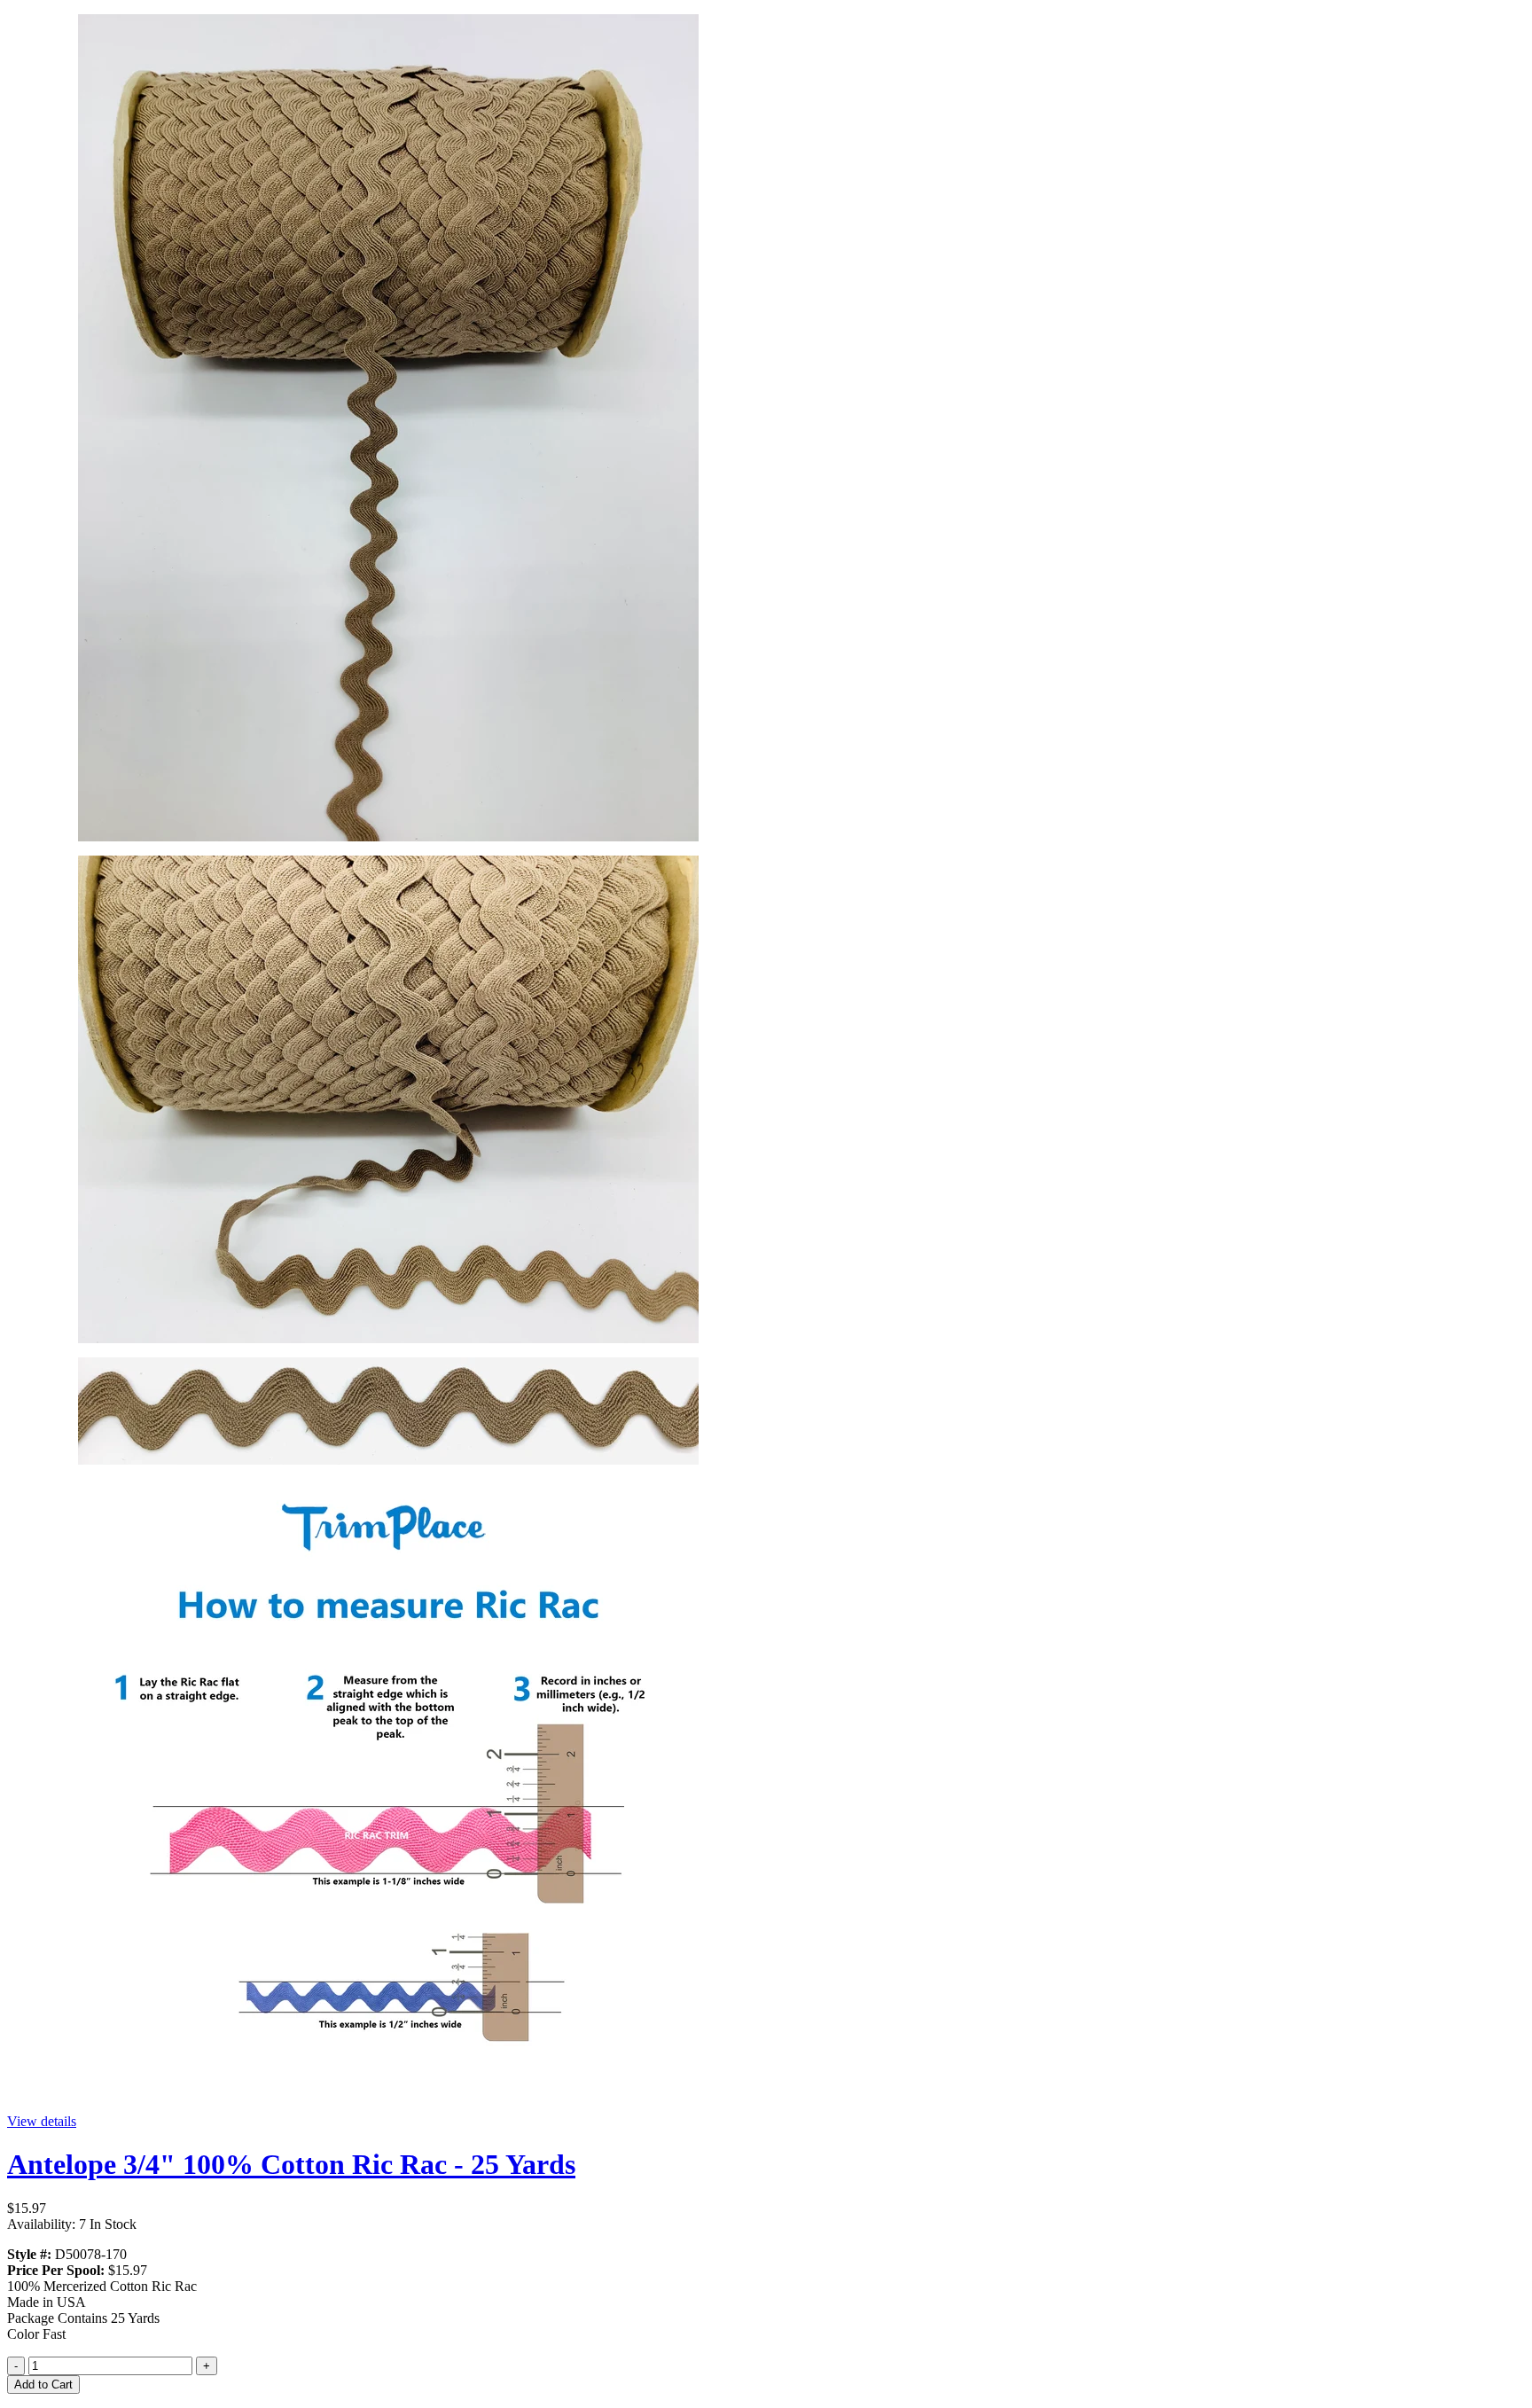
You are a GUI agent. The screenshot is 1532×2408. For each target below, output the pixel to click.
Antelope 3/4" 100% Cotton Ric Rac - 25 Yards (291, 2164)
